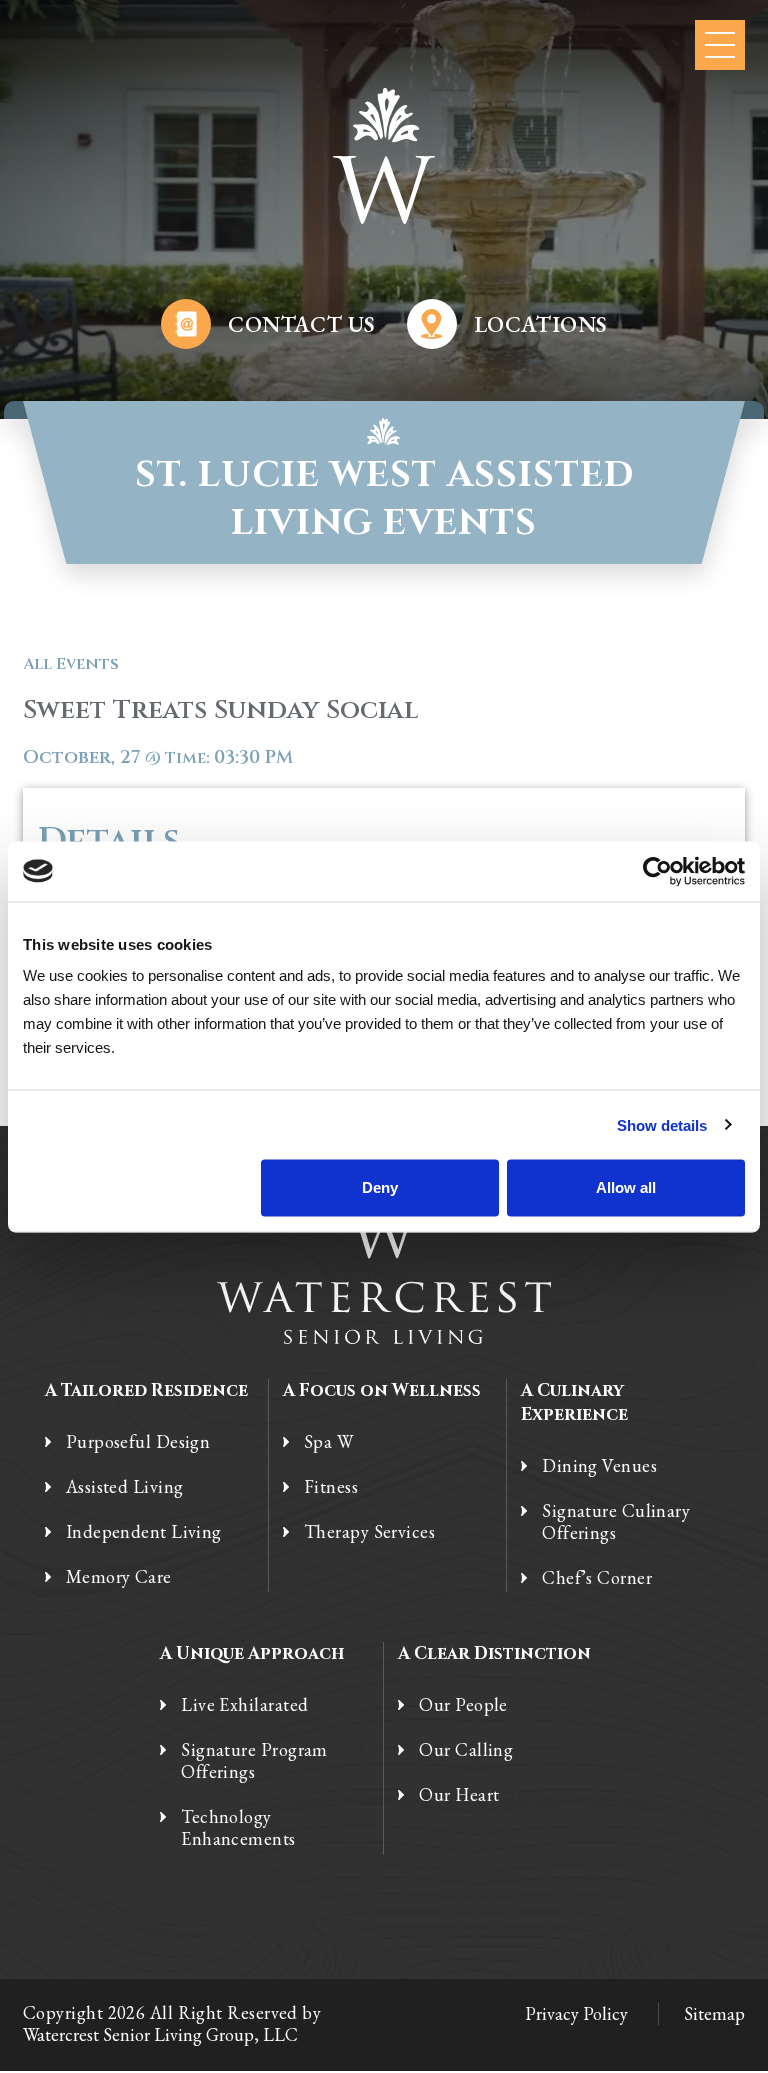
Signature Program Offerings (254, 1761)
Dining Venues (599, 1466)
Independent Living (144, 1532)
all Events (71, 664)
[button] (720, 45)
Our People (463, 1705)
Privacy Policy (576, 2014)
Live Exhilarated (244, 1705)
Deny (380, 1187)
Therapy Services (369, 1532)
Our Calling (466, 1750)
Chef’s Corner (597, 1578)
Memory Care (119, 1577)
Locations (540, 324)
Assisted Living (125, 1487)
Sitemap (714, 2014)
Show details (662, 1124)
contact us (301, 324)
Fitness (331, 1487)
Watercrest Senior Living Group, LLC (160, 2035)
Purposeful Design (138, 1442)
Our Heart (459, 1795)
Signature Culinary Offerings (616, 1522)
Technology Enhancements (238, 1828)
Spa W (328, 1442)
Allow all (626, 1187)
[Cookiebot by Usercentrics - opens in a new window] (657, 871)
